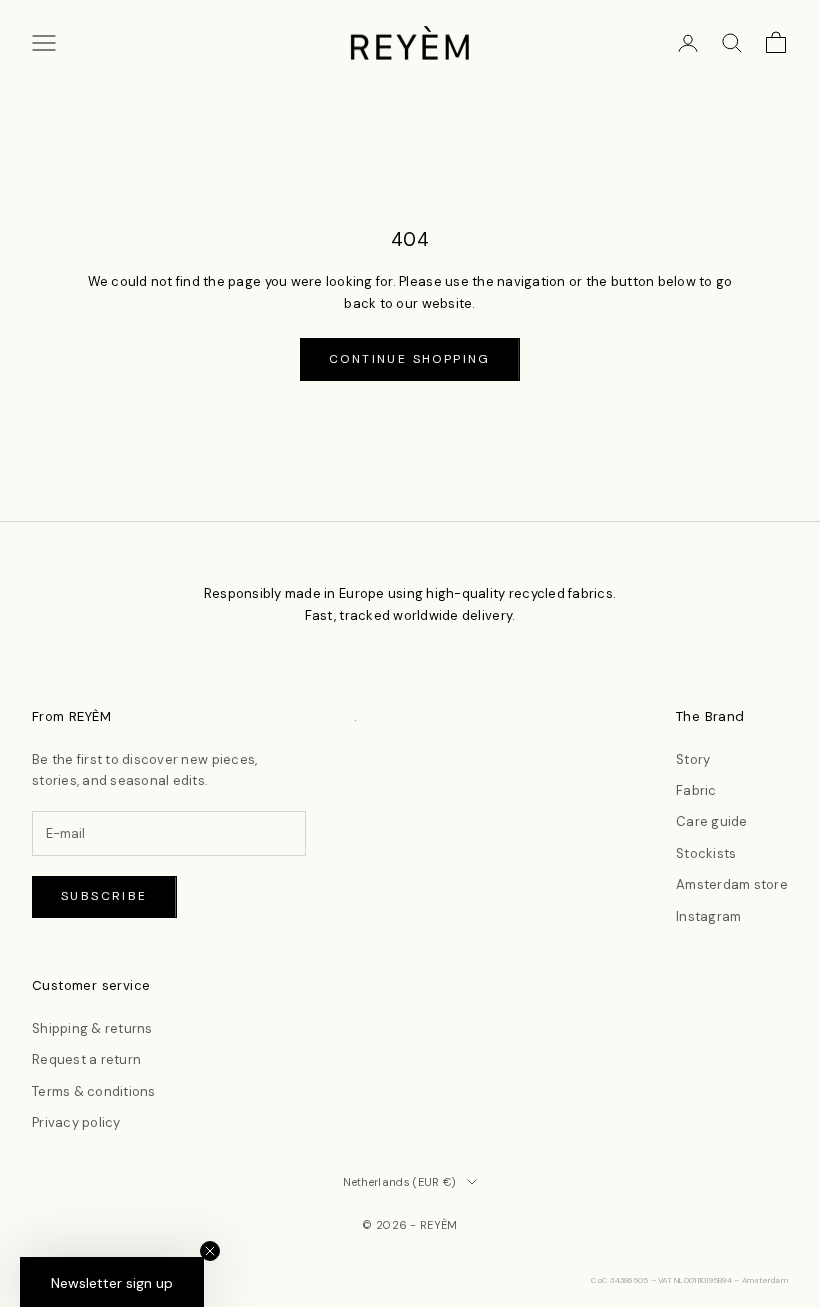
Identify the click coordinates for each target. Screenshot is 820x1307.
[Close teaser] (210, 1251)
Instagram (708, 916)
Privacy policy (76, 1122)
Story (693, 759)
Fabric (696, 790)
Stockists (706, 853)
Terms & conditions (94, 1091)
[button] (112, 1282)
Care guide (712, 821)
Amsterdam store (732, 884)
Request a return (86, 1059)
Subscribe (104, 896)
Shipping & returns (92, 1028)
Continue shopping (410, 359)
